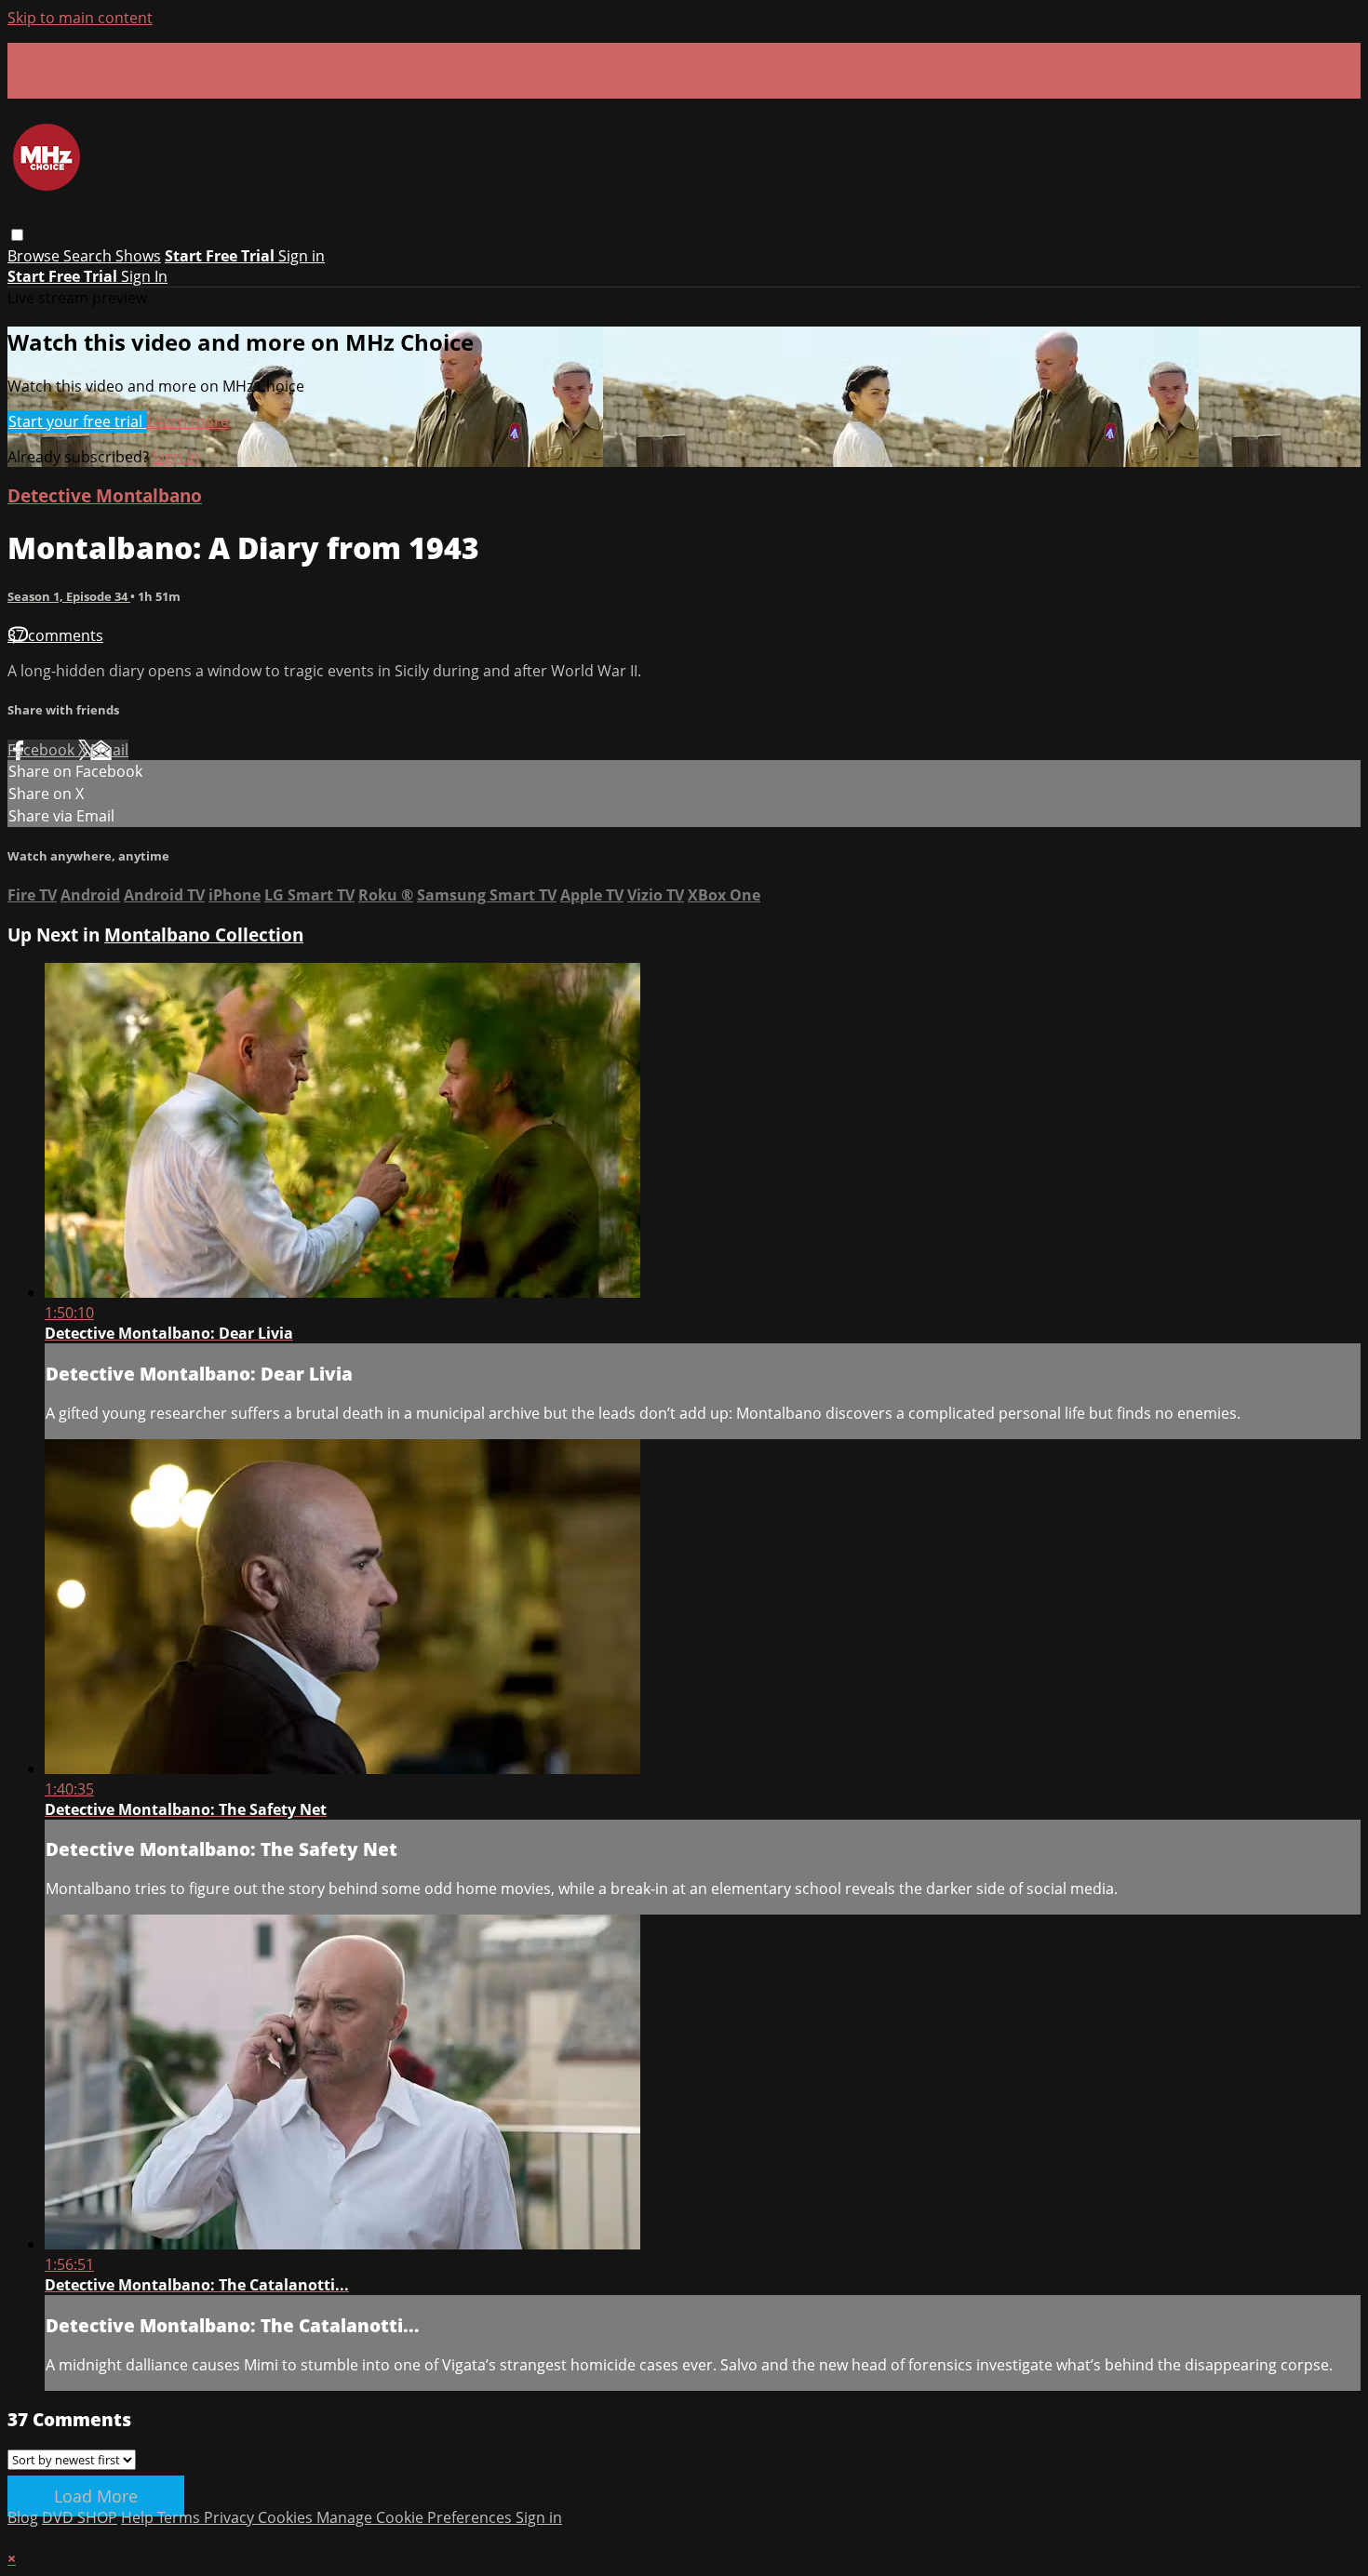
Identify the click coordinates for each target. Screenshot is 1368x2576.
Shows (138, 256)
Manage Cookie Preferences (416, 2517)
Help (139, 2517)
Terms (181, 2517)
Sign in (302, 256)
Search (89, 256)
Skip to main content (80, 18)
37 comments (55, 635)
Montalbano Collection (204, 934)
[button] (17, 235)
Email (109, 750)
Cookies (287, 2517)
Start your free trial (77, 421)
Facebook (43, 750)
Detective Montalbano (105, 495)
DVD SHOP (80, 2517)
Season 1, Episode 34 (69, 596)
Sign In (144, 276)
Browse (35, 256)
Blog (23, 2517)
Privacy (231, 2517)
